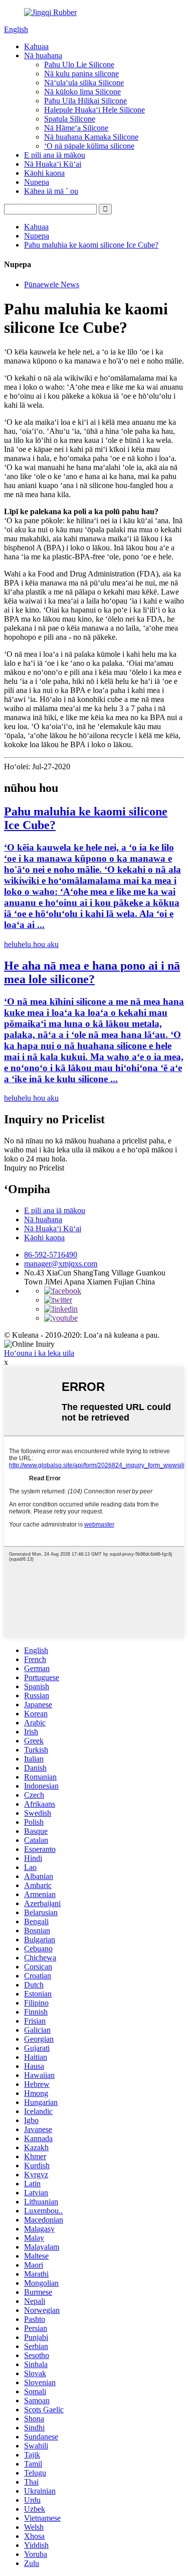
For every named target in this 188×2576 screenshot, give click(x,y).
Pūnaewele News (52, 284)
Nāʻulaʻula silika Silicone (84, 83)
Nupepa (37, 182)
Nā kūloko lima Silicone (82, 92)
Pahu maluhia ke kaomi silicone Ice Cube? (91, 245)
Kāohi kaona (44, 173)
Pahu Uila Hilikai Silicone (85, 101)
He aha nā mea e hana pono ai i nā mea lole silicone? (92, 972)
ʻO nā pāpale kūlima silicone (89, 146)
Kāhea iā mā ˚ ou (51, 191)
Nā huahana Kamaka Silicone (91, 137)
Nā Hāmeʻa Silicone (76, 128)
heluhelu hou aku (31, 944)
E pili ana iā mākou (55, 155)
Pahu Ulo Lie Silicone (79, 65)
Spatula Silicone (70, 119)
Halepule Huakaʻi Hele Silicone (95, 110)
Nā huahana (43, 55)
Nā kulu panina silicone (81, 74)
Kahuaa (36, 46)
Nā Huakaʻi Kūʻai (53, 164)
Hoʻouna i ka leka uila (39, 1353)
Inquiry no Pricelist (34, 1168)
